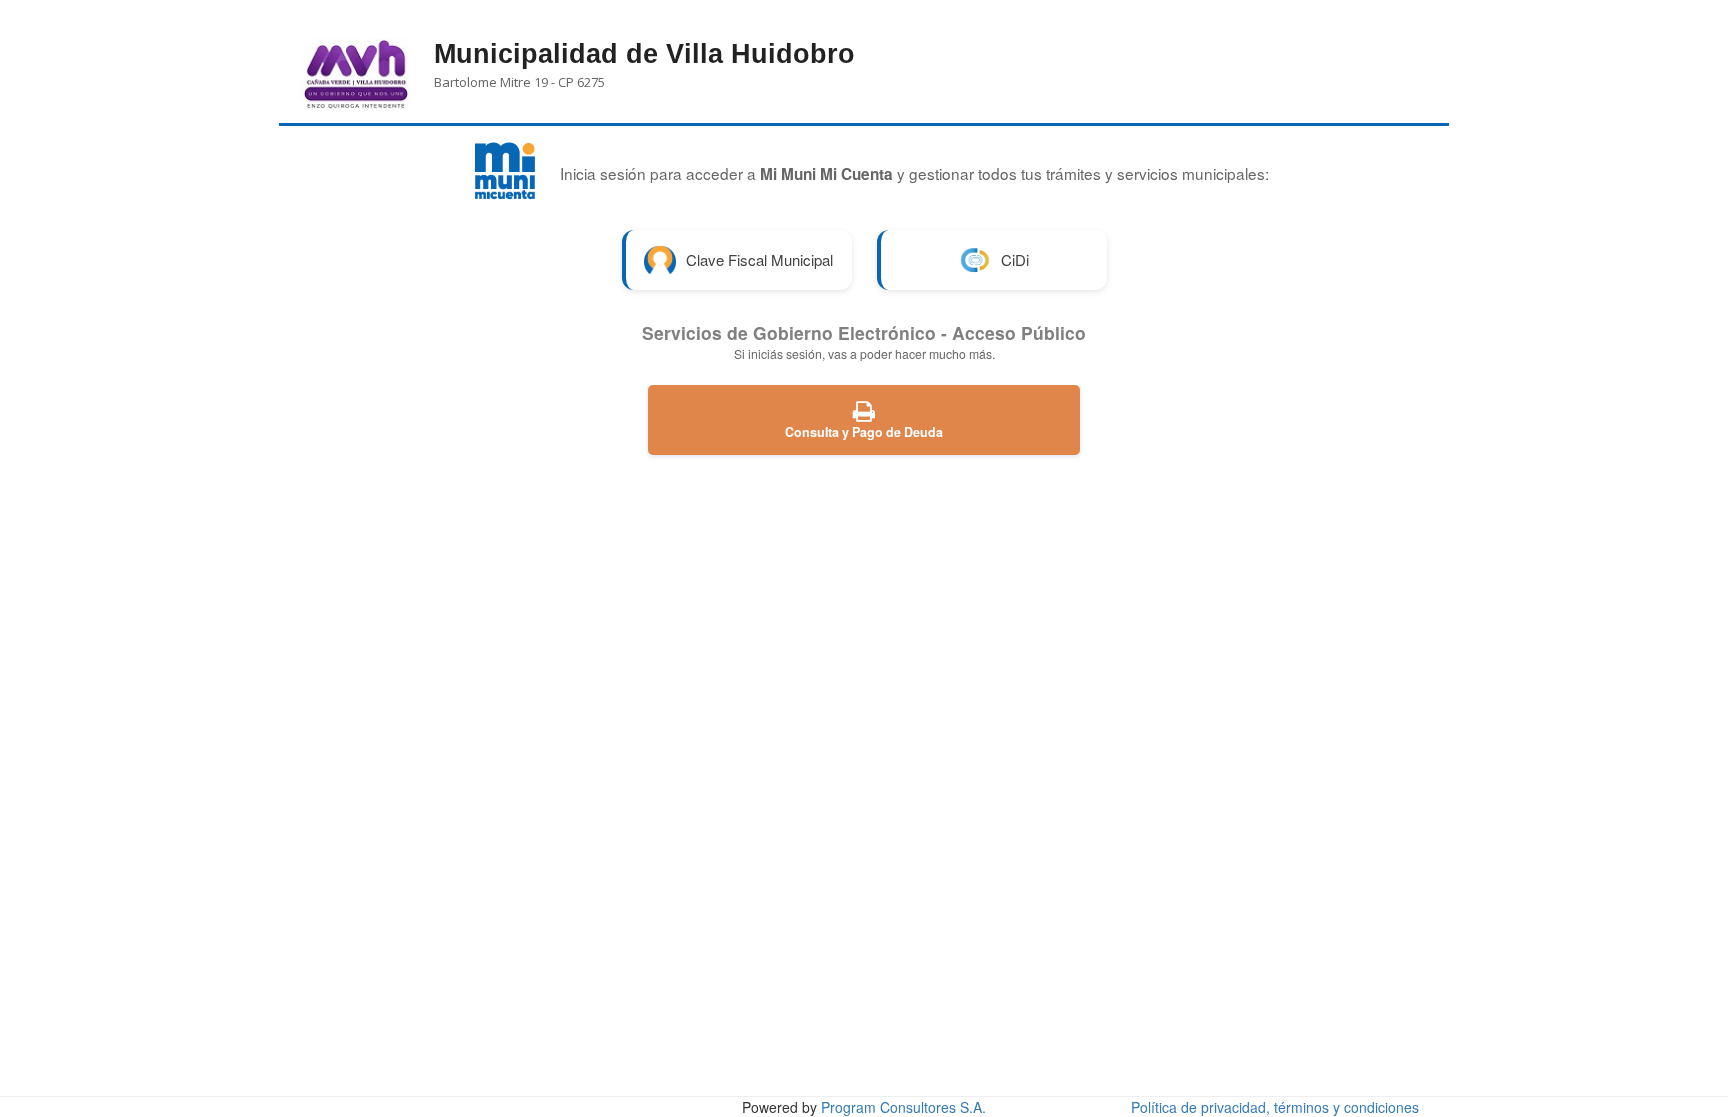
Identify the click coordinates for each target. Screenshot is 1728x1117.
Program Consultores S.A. (903, 1107)
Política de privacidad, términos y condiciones (1275, 1107)
